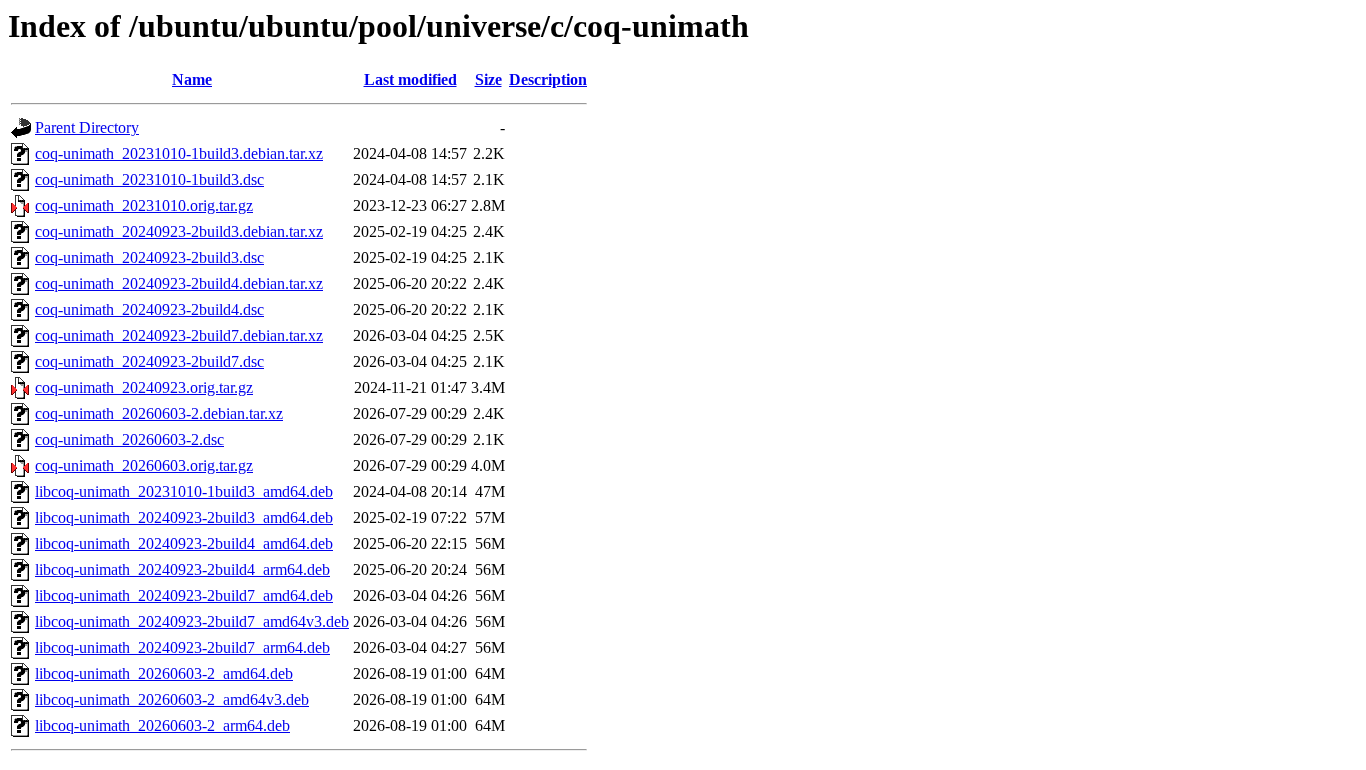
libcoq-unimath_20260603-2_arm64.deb (162, 725)
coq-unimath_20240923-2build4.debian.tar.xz (179, 283)
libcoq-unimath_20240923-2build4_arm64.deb (182, 569)
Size (488, 79)
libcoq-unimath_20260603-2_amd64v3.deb (172, 699)
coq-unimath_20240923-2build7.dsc (149, 361)
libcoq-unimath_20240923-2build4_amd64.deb (184, 543)
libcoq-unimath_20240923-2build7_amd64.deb (184, 595)
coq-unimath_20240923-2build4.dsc (149, 309)
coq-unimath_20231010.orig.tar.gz (144, 205)
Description (548, 79)
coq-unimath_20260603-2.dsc (129, 439)
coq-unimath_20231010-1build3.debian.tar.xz (179, 153)
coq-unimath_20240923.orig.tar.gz (144, 387)
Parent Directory (87, 127)
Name (192, 79)
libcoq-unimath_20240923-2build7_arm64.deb (182, 647)
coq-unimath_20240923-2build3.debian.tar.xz (179, 231)
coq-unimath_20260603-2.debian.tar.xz (159, 413)
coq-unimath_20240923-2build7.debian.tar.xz (179, 335)
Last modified (410, 79)
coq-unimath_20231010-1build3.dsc (149, 179)
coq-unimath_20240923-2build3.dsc (149, 257)
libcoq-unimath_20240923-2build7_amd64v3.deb (192, 621)
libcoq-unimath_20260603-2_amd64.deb (164, 673)
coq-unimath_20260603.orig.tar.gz (144, 465)
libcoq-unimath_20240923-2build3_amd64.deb (184, 517)
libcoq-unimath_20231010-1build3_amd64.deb (184, 491)
